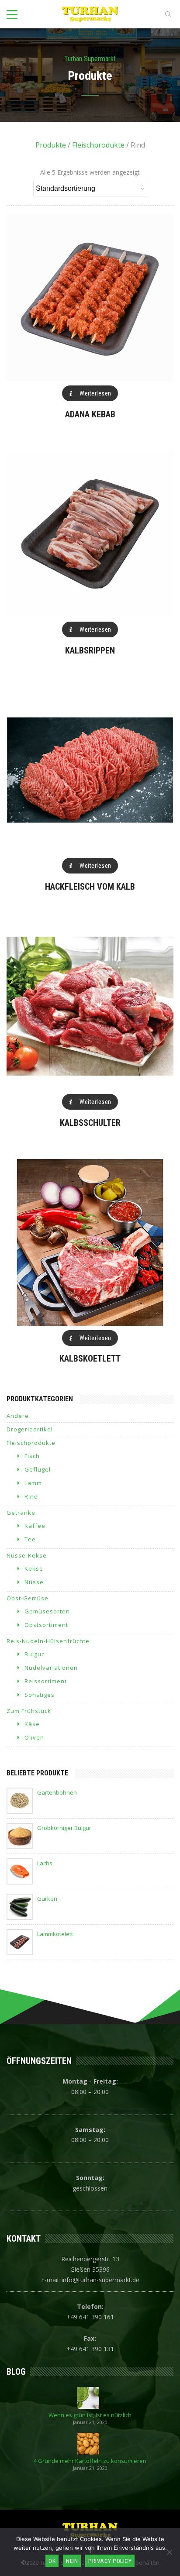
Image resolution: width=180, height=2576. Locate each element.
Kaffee (35, 1526)
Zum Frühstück (29, 1711)
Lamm (33, 1483)
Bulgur (34, 1654)
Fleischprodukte (98, 145)
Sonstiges (40, 1695)
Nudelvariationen (51, 1668)
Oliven (34, 1737)
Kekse (34, 1568)
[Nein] (169, 2552)
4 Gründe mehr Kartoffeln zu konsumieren (90, 2461)
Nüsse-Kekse (27, 1555)
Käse (32, 1724)
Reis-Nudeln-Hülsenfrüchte (48, 1641)
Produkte (51, 145)
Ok (52, 2561)
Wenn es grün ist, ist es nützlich (90, 2415)
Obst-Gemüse (28, 1598)
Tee (30, 1539)
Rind (31, 1496)
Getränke (21, 1513)
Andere (18, 1416)
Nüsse (34, 1582)
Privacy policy (110, 2561)
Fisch (32, 1456)
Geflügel (38, 1469)
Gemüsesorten (47, 1611)
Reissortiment (46, 1681)
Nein (72, 2561)
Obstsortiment (46, 1625)
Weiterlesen (95, 393)
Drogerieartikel (30, 1429)
